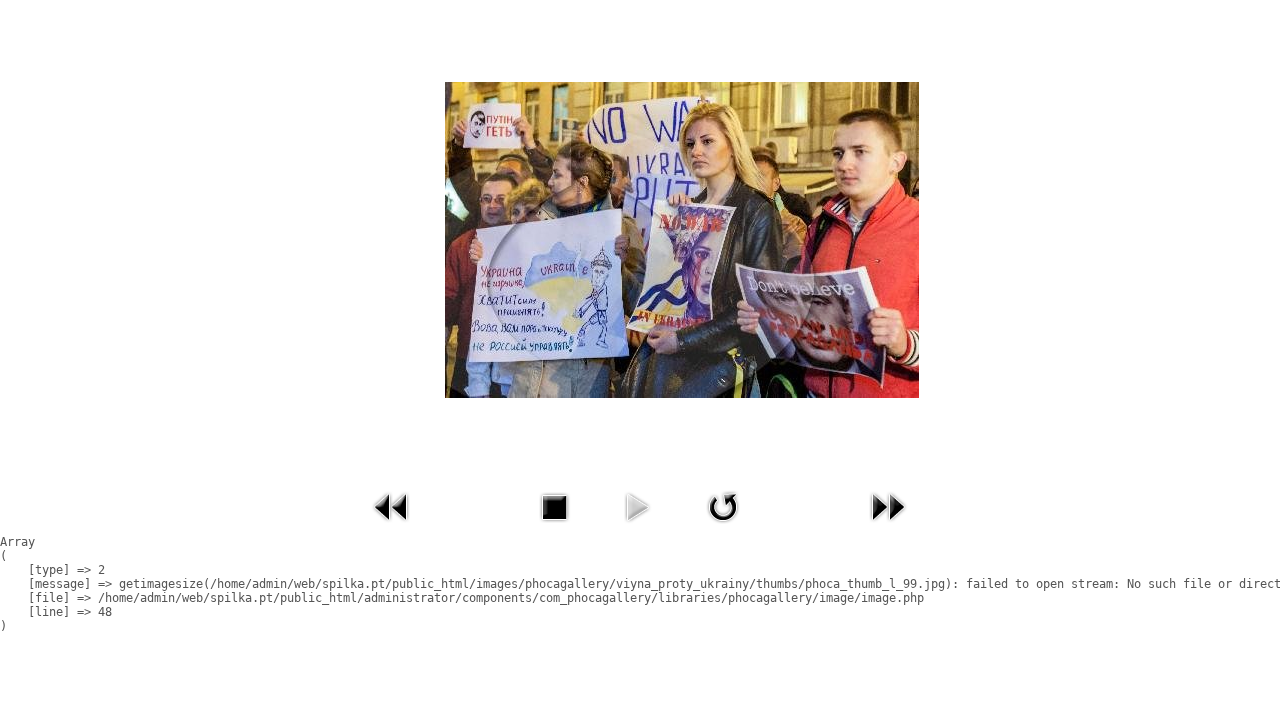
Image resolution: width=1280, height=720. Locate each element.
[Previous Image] (392, 527)
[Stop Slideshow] (554, 527)
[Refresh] (723, 527)
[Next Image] (888, 527)
